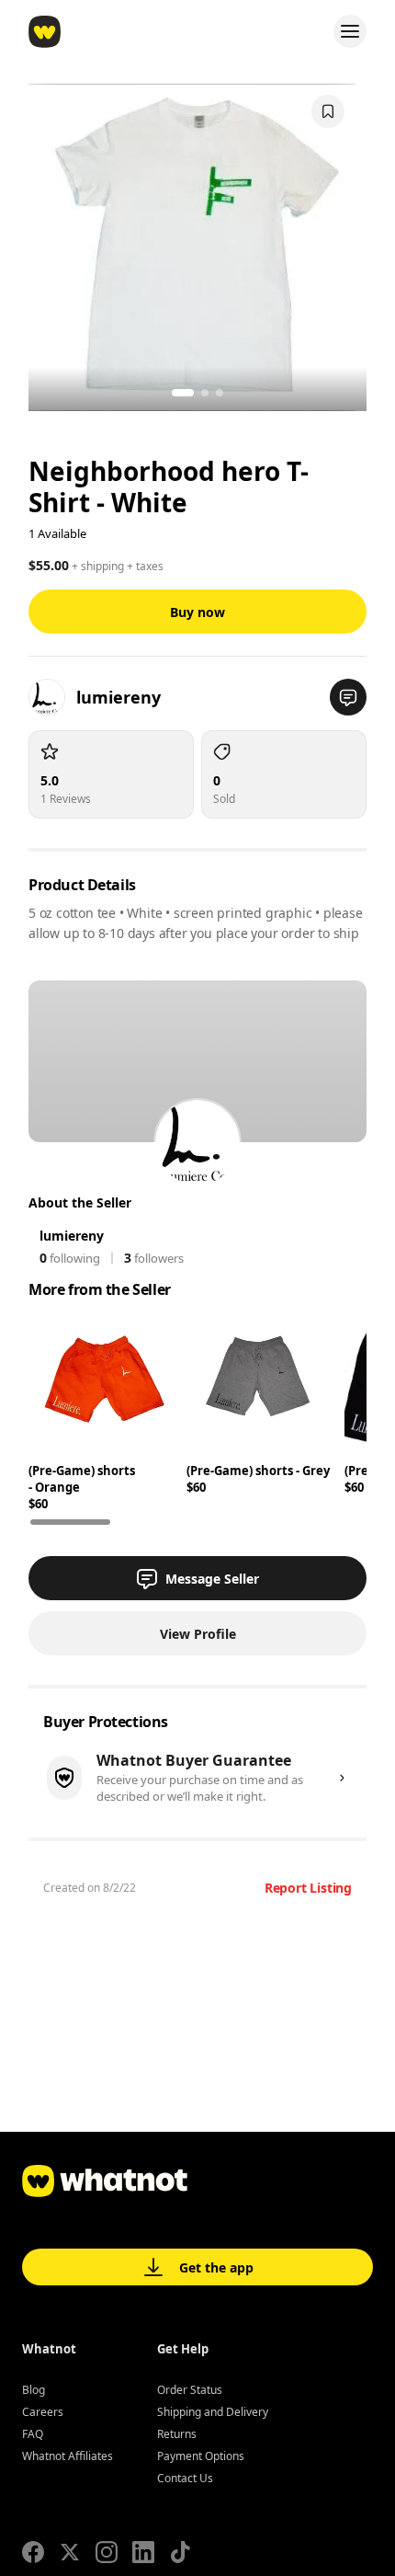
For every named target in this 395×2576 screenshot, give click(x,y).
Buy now (197, 612)
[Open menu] (350, 31)
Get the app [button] (216, 2267)
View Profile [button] (198, 1634)
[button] (348, 697)
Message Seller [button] (212, 1579)
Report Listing (308, 1888)
